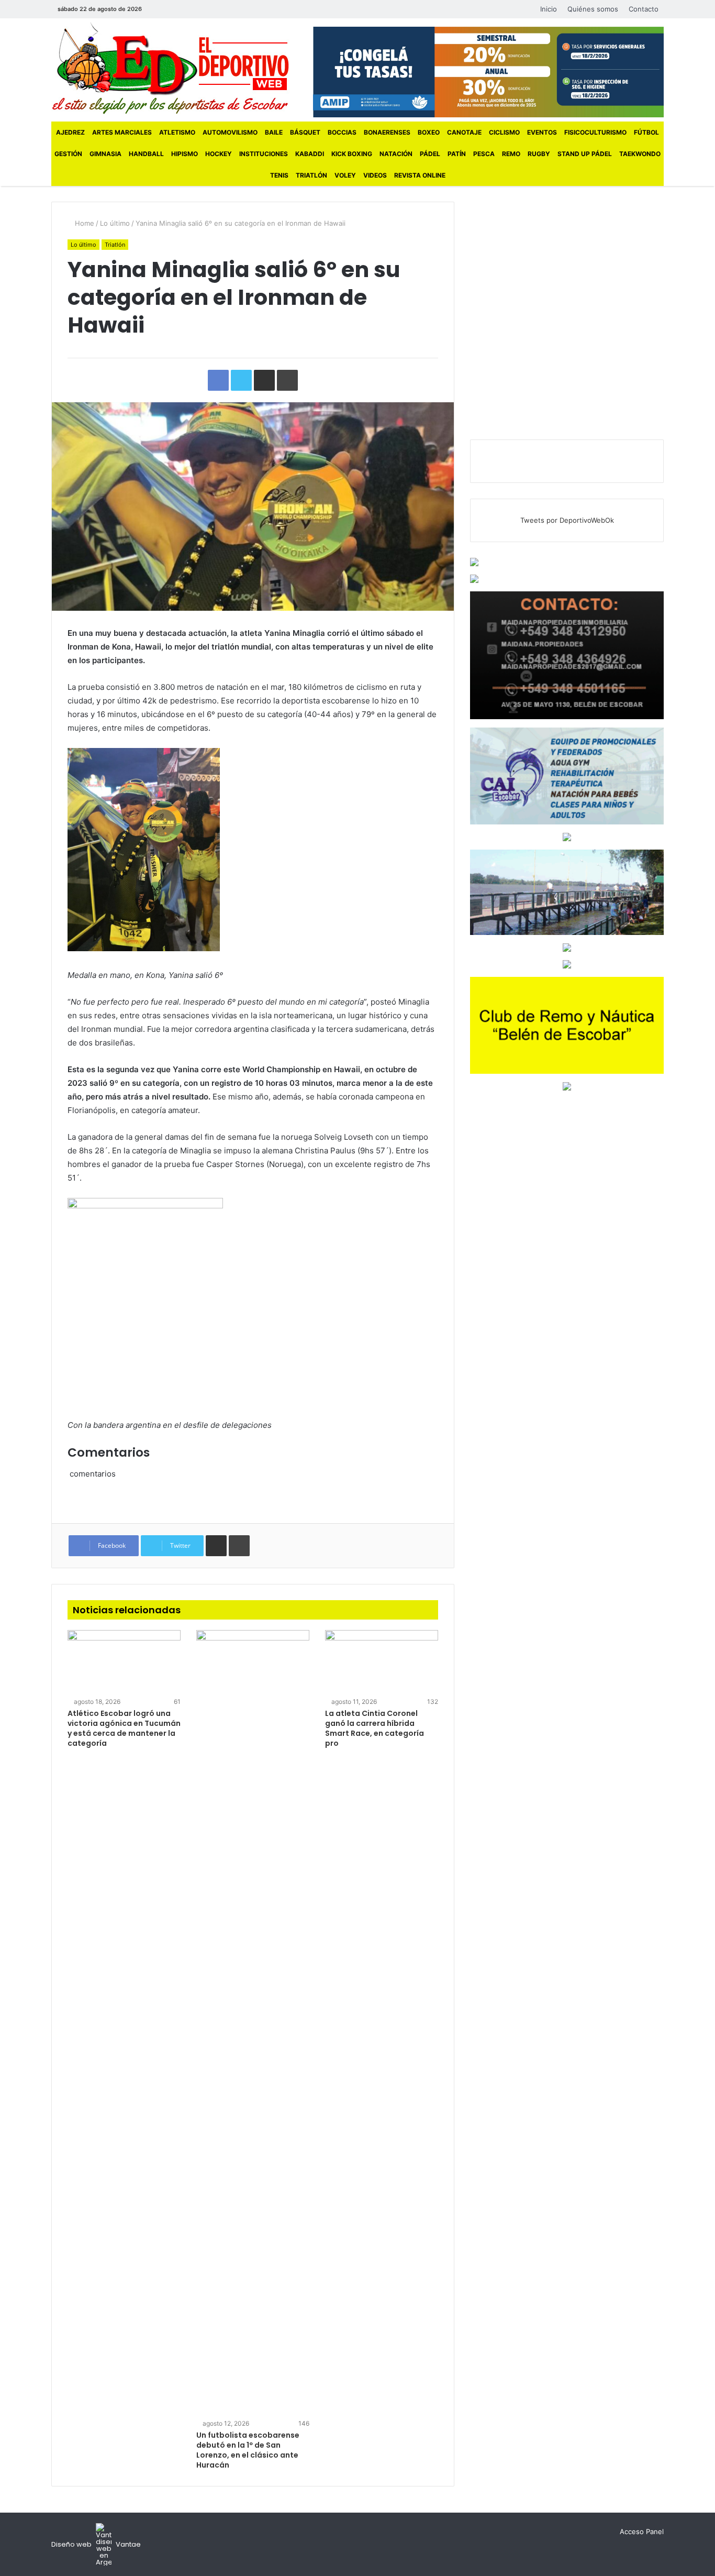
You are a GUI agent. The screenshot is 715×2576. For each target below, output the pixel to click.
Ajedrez (70, 132)
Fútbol (646, 132)
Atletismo (177, 132)
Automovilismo (230, 132)
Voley (345, 175)
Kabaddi (310, 154)
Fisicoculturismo (595, 132)
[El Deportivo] (170, 68)
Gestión (68, 154)
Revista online (420, 175)
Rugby (539, 154)
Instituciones (264, 154)
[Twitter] (173, 9)
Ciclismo (504, 132)
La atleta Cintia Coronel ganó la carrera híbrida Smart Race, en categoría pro (375, 1728)
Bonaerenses (387, 132)
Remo (511, 154)
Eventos (542, 132)
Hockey (219, 154)
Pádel (430, 154)
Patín (457, 154)
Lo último (115, 223)
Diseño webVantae (96, 2544)
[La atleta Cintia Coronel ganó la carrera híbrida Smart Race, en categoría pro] (382, 1662)
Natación (396, 154)
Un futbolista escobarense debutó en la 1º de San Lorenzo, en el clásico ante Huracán (248, 2450)
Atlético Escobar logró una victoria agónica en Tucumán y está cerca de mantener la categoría (124, 1728)
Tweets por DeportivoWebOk (567, 520)
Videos (375, 175)
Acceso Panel (642, 2531)
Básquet (305, 132)
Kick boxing (352, 154)
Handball (146, 154)
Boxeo (429, 132)
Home (83, 223)
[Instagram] (189, 9)
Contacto (644, 9)
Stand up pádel (585, 154)
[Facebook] (158, 9)
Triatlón (311, 175)
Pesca (484, 154)
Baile (274, 132)
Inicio (549, 9)
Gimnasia (105, 154)
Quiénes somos (593, 9)
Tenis (279, 175)
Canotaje (464, 132)
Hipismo (185, 154)
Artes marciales (122, 132)
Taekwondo (640, 154)
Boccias (342, 132)
